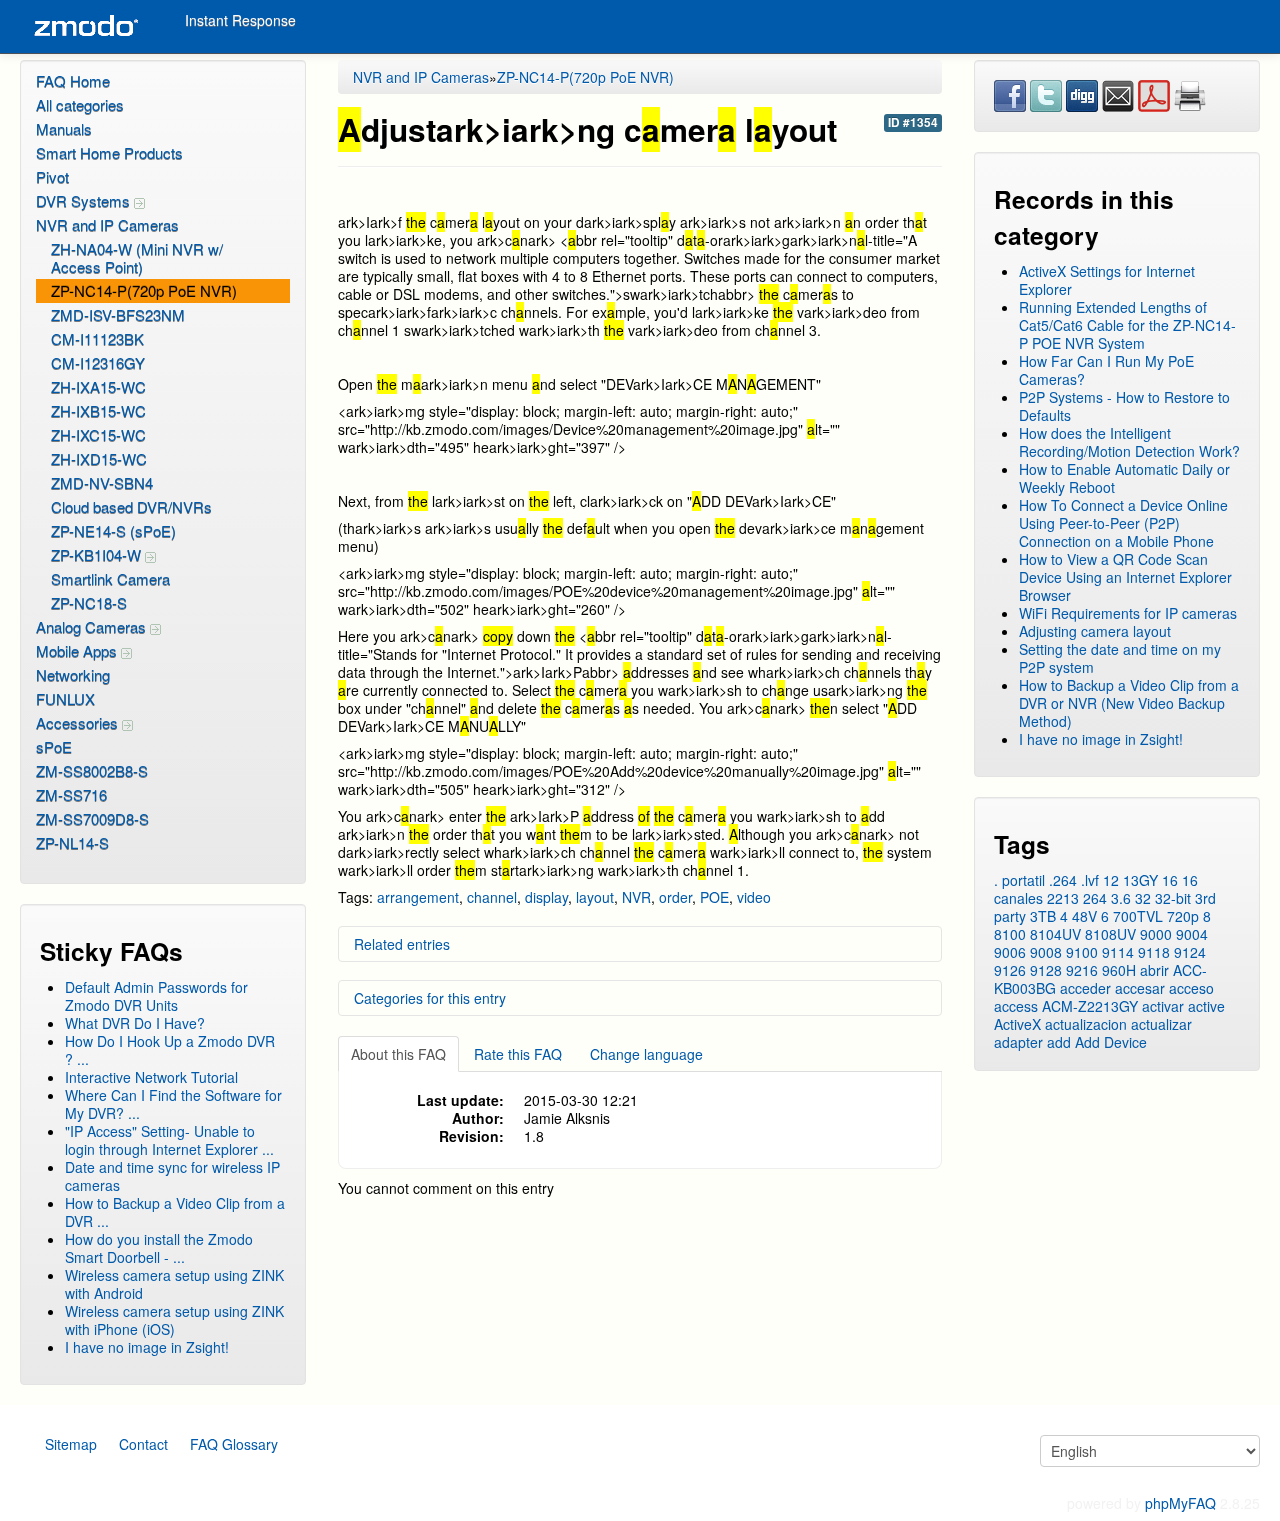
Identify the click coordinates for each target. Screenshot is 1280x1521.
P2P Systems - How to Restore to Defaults (1124, 406)
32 (1143, 898)
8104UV (1055, 934)
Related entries (402, 944)
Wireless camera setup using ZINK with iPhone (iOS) (174, 1320)
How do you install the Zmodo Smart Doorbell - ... (159, 1248)
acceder (1085, 988)
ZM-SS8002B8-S (92, 770)
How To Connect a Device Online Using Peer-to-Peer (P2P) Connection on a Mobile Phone (1123, 523)
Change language (646, 1054)
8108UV (1110, 934)
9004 (1192, 934)
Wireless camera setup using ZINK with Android (174, 1284)
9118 (1154, 952)
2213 (1063, 898)
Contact (143, 1444)
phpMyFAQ (1180, 1503)
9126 (1010, 970)
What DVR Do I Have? (135, 1023)
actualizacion (1086, 1024)
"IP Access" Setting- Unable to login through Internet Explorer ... (169, 1140)
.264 (1063, 880)
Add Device (1111, 1042)
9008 (1046, 952)
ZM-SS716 (71, 794)
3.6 (1121, 898)
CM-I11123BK (97, 338)
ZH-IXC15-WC (98, 434)
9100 (1082, 952)
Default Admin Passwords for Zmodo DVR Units (156, 996)
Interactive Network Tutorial (151, 1077)
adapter (1018, 1042)
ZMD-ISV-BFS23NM (118, 314)
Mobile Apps (78, 650)
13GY (1140, 880)
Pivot (52, 176)
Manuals (64, 128)
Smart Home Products (109, 152)
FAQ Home (73, 80)
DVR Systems (85, 200)
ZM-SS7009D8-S (92, 818)
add (1059, 1042)
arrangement (418, 897)
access (1016, 1006)
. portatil (1019, 880)
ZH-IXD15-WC (99, 458)
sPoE (54, 746)
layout (595, 897)
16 (1170, 880)
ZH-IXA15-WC (98, 386)
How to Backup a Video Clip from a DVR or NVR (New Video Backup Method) (1129, 703)
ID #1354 (913, 122)
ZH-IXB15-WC (98, 410)
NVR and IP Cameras (107, 224)
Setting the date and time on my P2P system (1120, 658)
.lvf (1090, 880)
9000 (1156, 934)
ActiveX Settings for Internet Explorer (1107, 280)
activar (1163, 1006)
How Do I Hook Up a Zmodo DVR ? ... (170, 1050)
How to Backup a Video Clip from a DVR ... (175, 1212)
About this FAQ (398, 1054)
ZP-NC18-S (89, 602)
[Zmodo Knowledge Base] (85, 26)
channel (492, 897)
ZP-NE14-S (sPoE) (113, 530)
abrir (1154, 970)
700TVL (1138, 916)
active (1206, 1006)
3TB (1043, 916)
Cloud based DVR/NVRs (131, 506)
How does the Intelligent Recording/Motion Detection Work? (1129, 442)
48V (1084, 916)
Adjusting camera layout (1095, 631)
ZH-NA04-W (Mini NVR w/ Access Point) (137, 257)
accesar (1140, 988)
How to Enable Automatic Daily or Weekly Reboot (1124, 478)
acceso (1191, 988)
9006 (1010, 952)
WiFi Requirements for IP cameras (1128, 613)
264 (1095, 898)
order (675, 897)
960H (1119, 970)
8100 (1010, 934)
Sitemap (71, 1444)
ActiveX (1017, 1024)
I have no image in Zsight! (147, 1347)
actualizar (1161, 1024)
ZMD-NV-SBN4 (102, 482)
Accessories (79, 722)
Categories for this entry (430, 998)
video (754, 897)
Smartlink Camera (110, 578)
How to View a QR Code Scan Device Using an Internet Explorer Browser (1125, 577)
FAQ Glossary (234, 1444)
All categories (80, 104)
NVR (636, 897)
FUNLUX (65, 698)
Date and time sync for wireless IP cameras (172, 1176)
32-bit (1173, 898)
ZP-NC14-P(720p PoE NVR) (144, 290)
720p (1183, 916)
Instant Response (240, 20)
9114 (1118, 952)
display (546, 897)
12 (1111, 880)
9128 (1046, 970)
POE (714, 897)
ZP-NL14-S (72, 842)
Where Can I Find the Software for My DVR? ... (173, 1104)
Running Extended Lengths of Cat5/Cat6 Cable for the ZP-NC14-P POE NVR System (1127, 325)
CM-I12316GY (98, 362)
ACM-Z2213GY (1090, 1006)
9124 (1190, 952)
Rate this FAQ (518, 1054)
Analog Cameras (93, 626)
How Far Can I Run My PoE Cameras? (1106, 370)
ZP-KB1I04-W (98, 554)
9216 (1082, 970)
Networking (73, 674)
